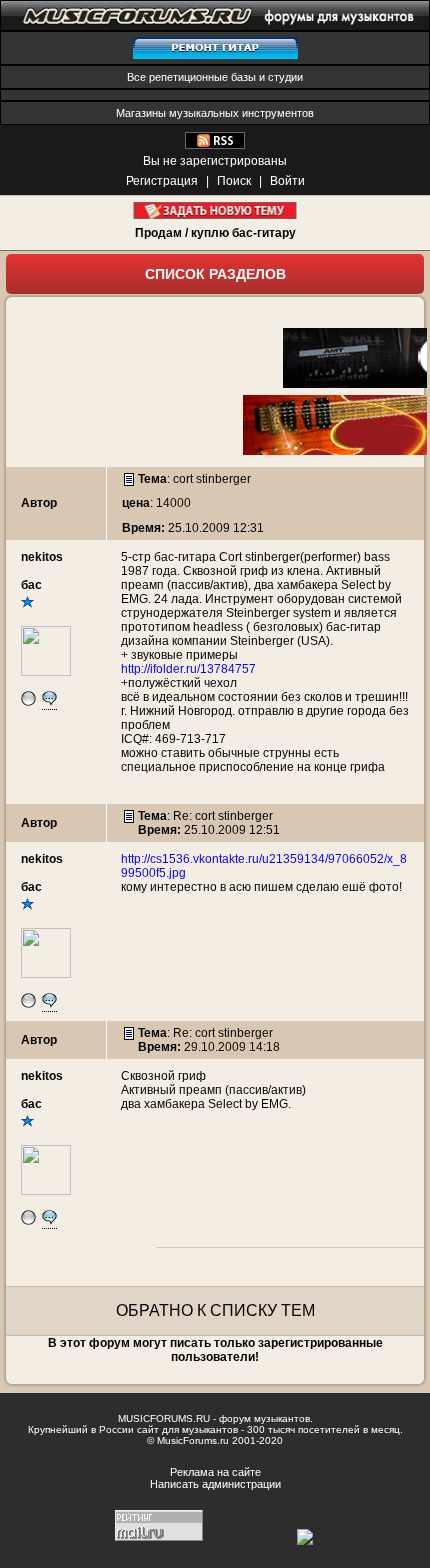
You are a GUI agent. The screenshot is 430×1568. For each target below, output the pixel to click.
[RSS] (215, 145)
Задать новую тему (215, 210)
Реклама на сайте (215, 1472)
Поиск (234, 181)
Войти (287, 181)
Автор (39, 503)
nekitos (42, 557)
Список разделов (215, 274)
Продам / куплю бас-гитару (215, 233)
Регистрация (162, 181)
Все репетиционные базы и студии (215, 77)
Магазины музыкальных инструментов (215, 113)
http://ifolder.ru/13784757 (188, 669)
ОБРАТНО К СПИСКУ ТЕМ (215, 1310)
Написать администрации (215, 1484)
